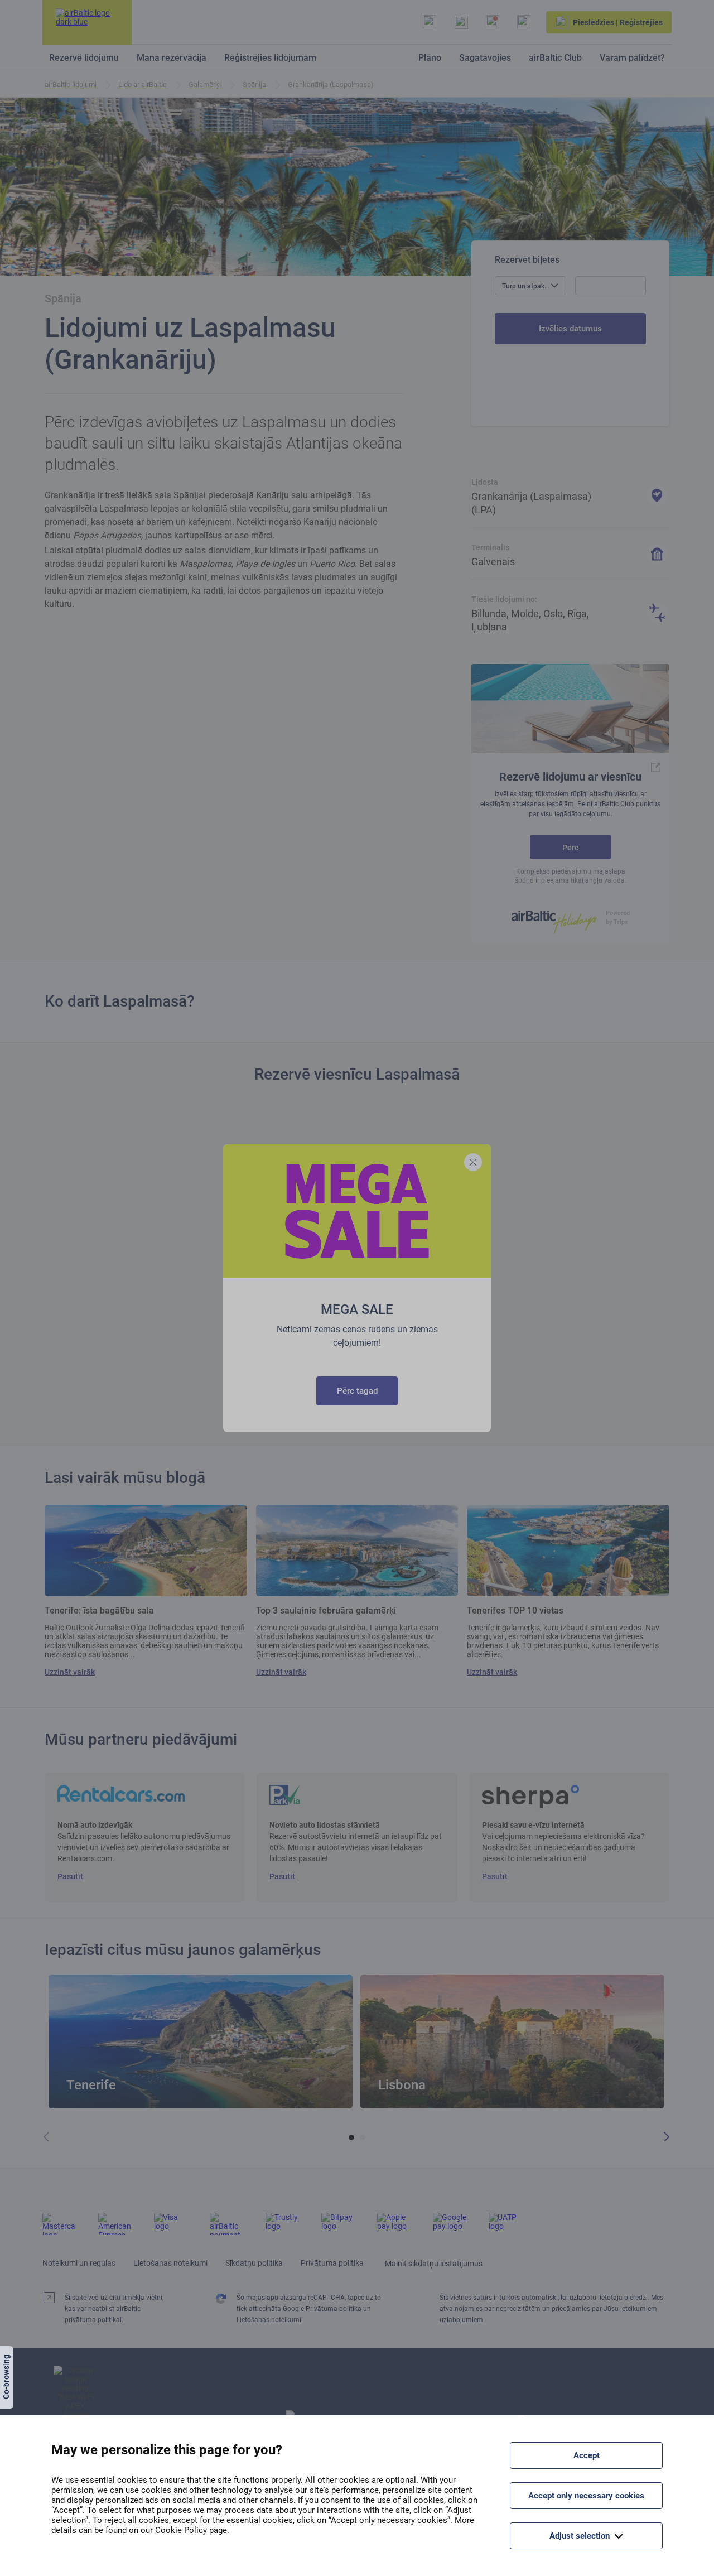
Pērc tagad (357, 1391)
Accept (587, 2455)
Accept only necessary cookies (586, 2496)
